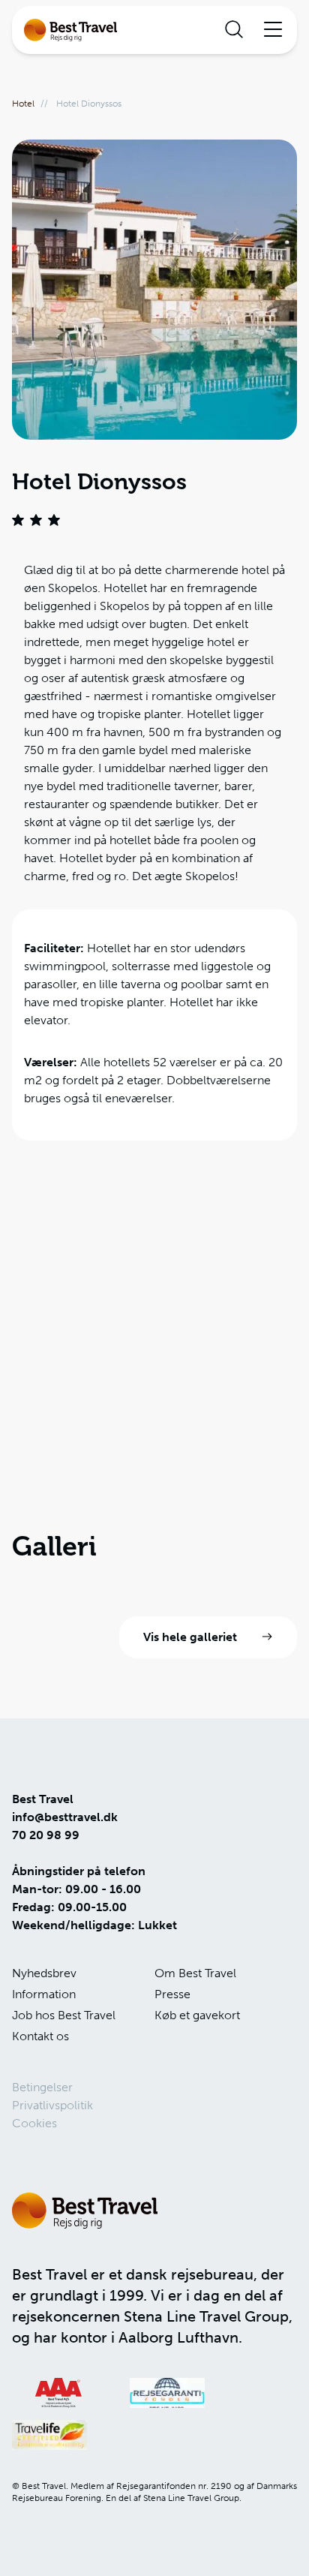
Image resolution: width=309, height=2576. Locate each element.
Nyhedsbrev (44, 1973)
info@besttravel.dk (65, 1817)
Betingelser (42, 2087)
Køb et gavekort (197, 2015)
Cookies (34, 2123)
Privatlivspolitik (52, 2105)
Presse (172, 1994)
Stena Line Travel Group (206, 2316)
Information (44, 1994)
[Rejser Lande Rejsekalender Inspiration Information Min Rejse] (154, 30)
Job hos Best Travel (64, 2015)
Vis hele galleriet (190, 1637)
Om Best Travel (195, 1973)
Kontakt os (40, 2036)
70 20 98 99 (46, 1835)
